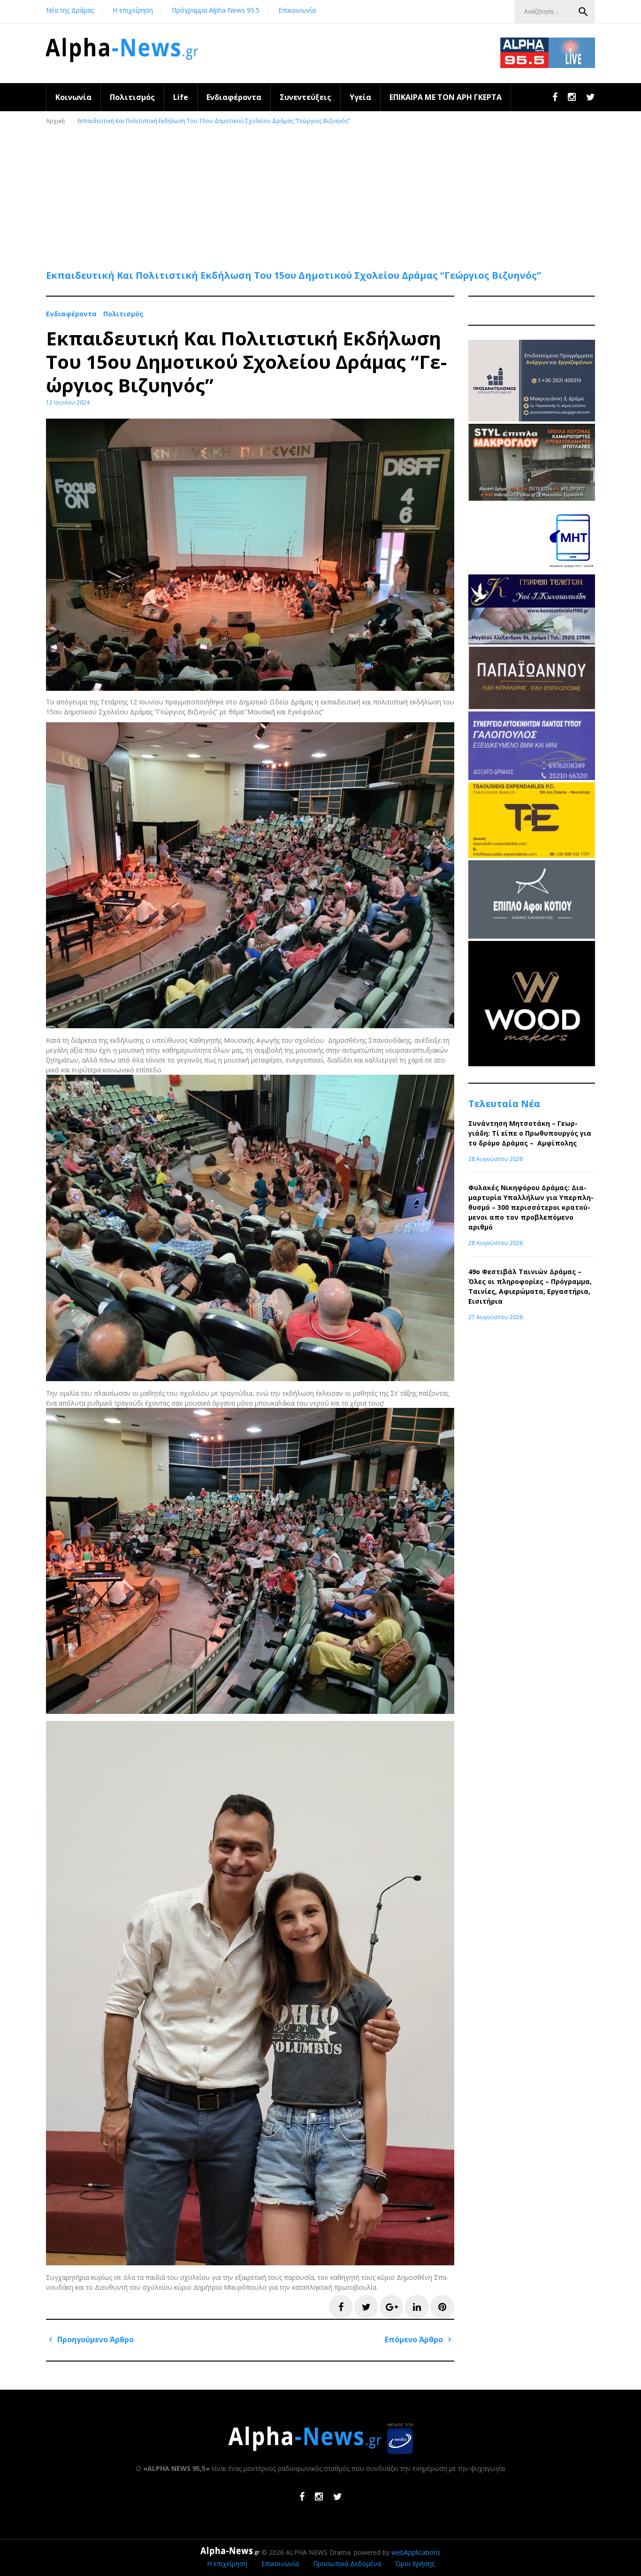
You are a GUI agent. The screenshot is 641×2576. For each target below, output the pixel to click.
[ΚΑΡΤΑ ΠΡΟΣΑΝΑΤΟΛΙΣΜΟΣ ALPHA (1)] (532, 419)
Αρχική (55, 121)
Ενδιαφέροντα (234, 97)
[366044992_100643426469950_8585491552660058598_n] (532, 1064)
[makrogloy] (532, 498)
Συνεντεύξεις (305, 97)
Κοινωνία (73, 97)
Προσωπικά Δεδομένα (347, 2564)
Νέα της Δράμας (70, 10)
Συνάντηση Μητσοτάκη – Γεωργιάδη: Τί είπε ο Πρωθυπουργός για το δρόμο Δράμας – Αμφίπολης (530, 1133)
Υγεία (360, 97)
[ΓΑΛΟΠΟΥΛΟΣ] (532, 777)
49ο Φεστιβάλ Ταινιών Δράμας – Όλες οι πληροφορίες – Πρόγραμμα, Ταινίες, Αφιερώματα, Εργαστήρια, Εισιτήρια (530, 1286)
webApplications (416, 2552)
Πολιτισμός (132, 97)
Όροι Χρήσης (415, 2564)
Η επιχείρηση (133, 10)
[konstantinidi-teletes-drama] (532, 642)
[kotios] (532, 936)
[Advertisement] (323, 193)
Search (583, 12)
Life (181, 97)
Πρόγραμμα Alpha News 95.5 (216, 10)
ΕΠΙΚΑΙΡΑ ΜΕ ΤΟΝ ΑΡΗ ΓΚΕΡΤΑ (446, 97)
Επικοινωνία (297, 10)
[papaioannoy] (532, 707)
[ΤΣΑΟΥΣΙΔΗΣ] (532, 855)
